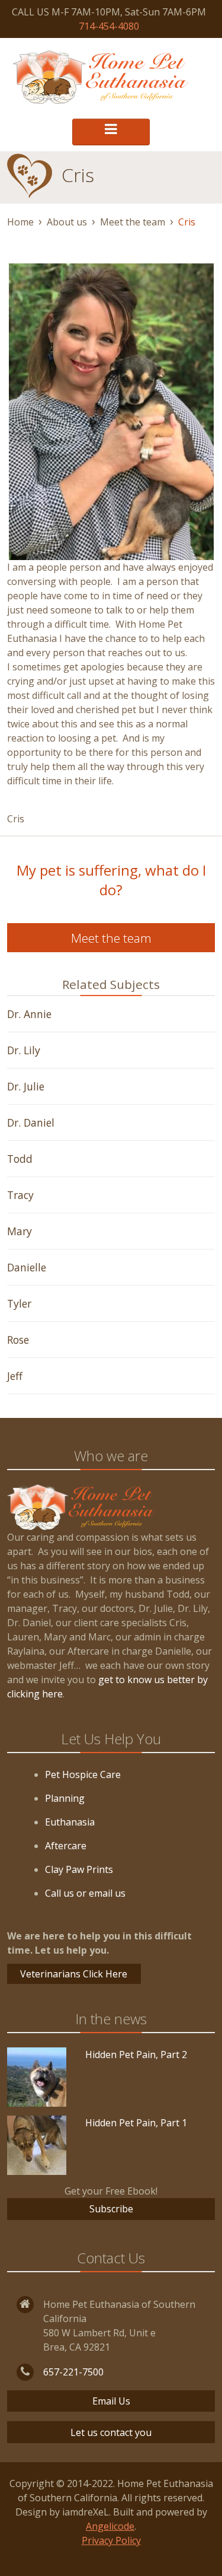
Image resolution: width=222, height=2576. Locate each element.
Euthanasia (70, 1822)
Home (20, 222)
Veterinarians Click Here (74, 1974)
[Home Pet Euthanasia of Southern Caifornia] (101, 77)
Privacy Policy (111, 2540)
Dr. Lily (24, 1050)
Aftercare (66, 1846)
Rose (18, 1340)
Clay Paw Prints (79, 1869)
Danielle (27, 1267)
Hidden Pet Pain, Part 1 (136, 2123)
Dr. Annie (29, 1014)
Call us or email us (85, 1893)
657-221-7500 (73, 2372)
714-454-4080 (109, 26)
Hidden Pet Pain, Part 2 (136, 2055)
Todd (20, 1159)
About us (67, 222)
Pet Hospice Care (83, 1774)
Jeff (15, 1376)
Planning (65, 1798)
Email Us (111, 2401)
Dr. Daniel (31, 1122)
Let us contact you (111, 2432)
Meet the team (133, 222)
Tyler (19, 1303)
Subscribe (111, 2209)
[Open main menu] (111, 132)
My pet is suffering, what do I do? (111, 880)
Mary (20, 1231)
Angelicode (110, 2526)
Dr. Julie (26, 1086)
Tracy (20, 1195)
